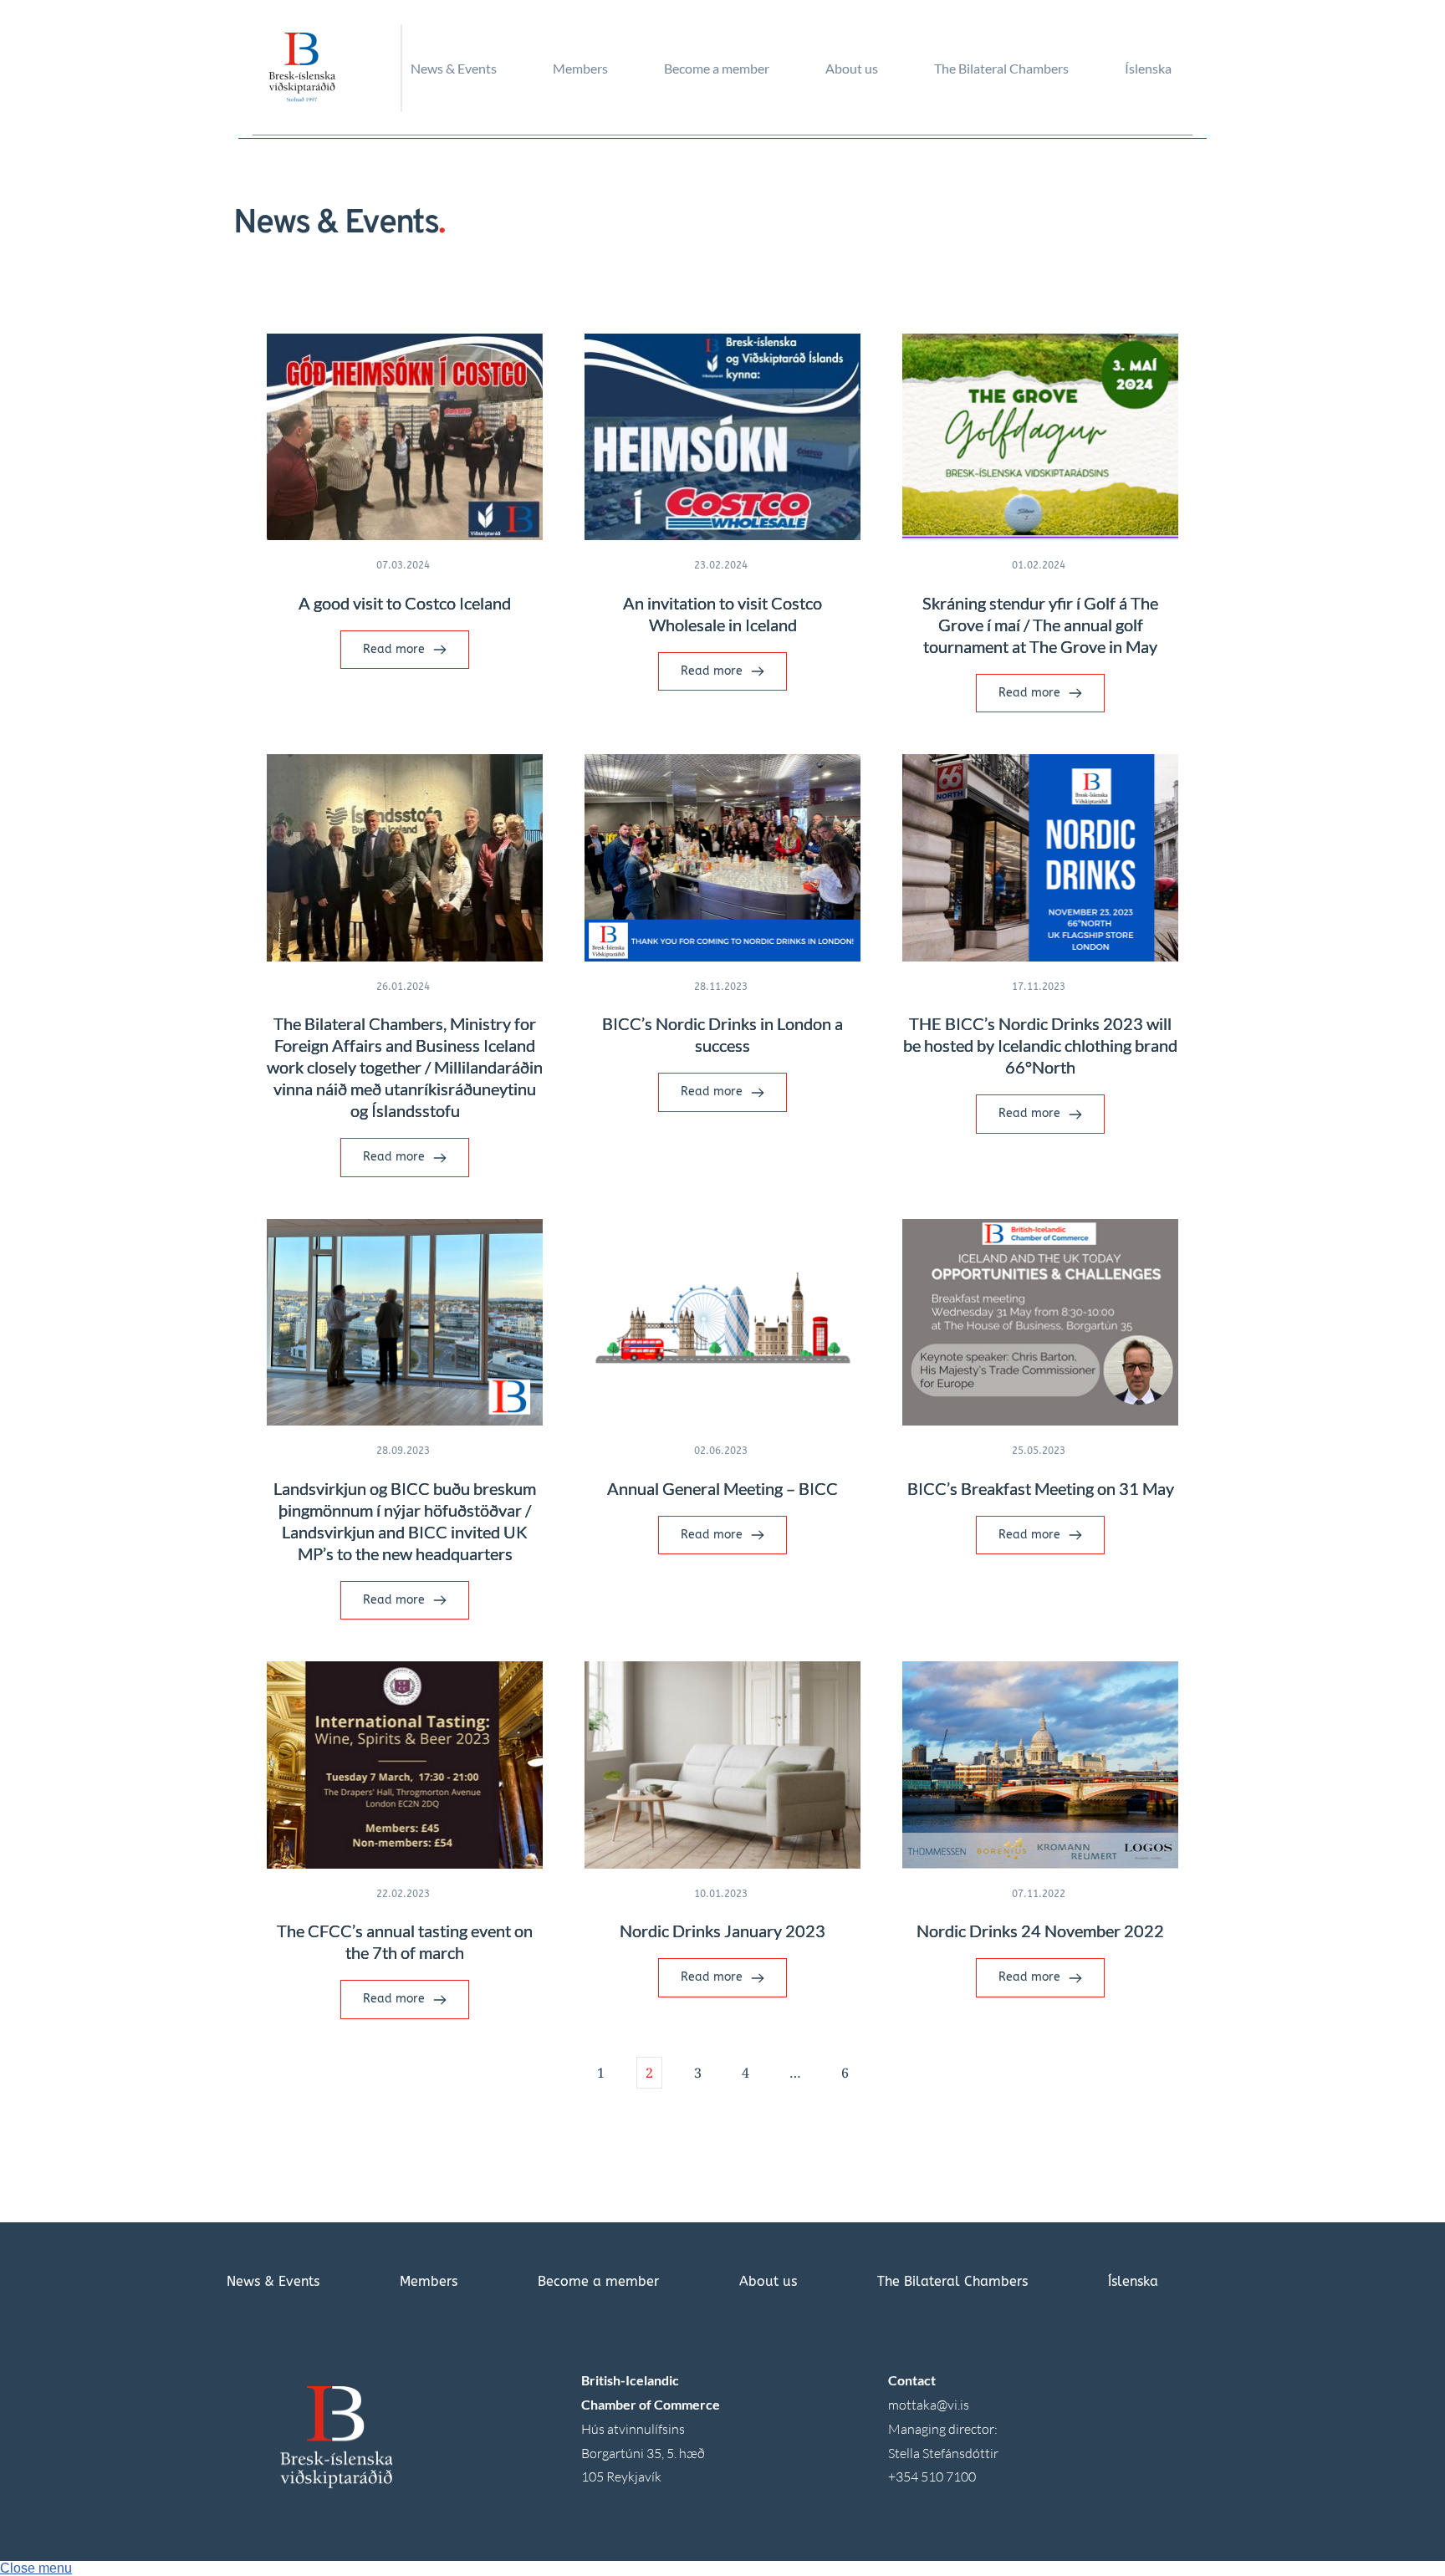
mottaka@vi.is (929, 2405)
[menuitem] (477, 69)
